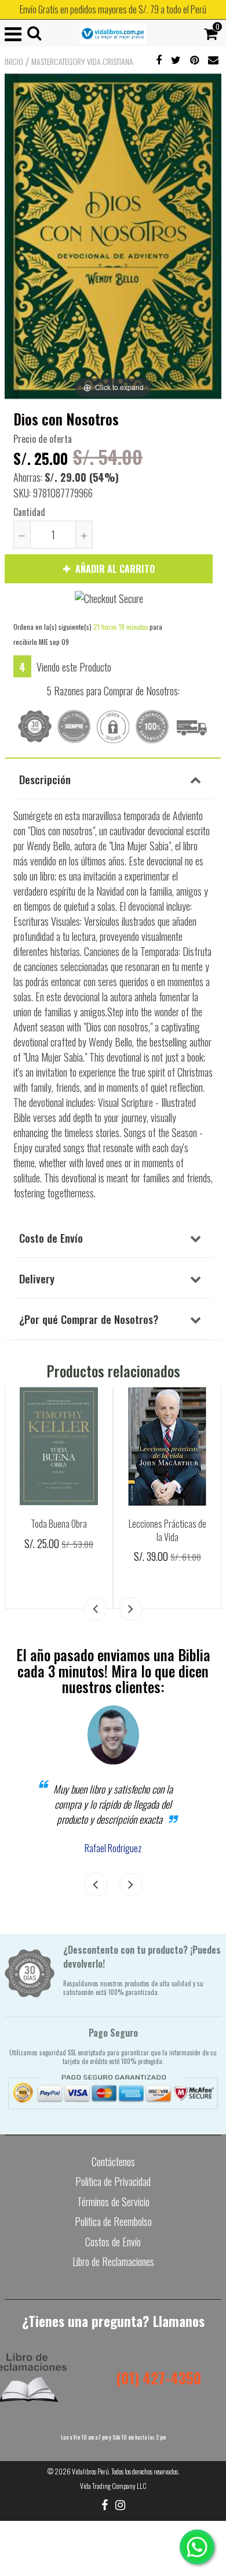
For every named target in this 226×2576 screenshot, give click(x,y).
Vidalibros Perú (90, 2471)
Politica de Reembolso (113, 2221)
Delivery (37, 1278)
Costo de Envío (51, 1238)
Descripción (45, 779)
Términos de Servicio (113, 2202)
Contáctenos (113, 2162)
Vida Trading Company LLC (113, 2486)
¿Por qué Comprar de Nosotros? (89, 1319)
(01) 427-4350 (158, 2378)
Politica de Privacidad (113, 2181)
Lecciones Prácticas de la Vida (167, 1530)
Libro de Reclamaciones (113, 2261)
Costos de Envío (113, 2242)
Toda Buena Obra (59, 1524)
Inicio (14, 62)
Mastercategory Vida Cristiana (82, 62)
